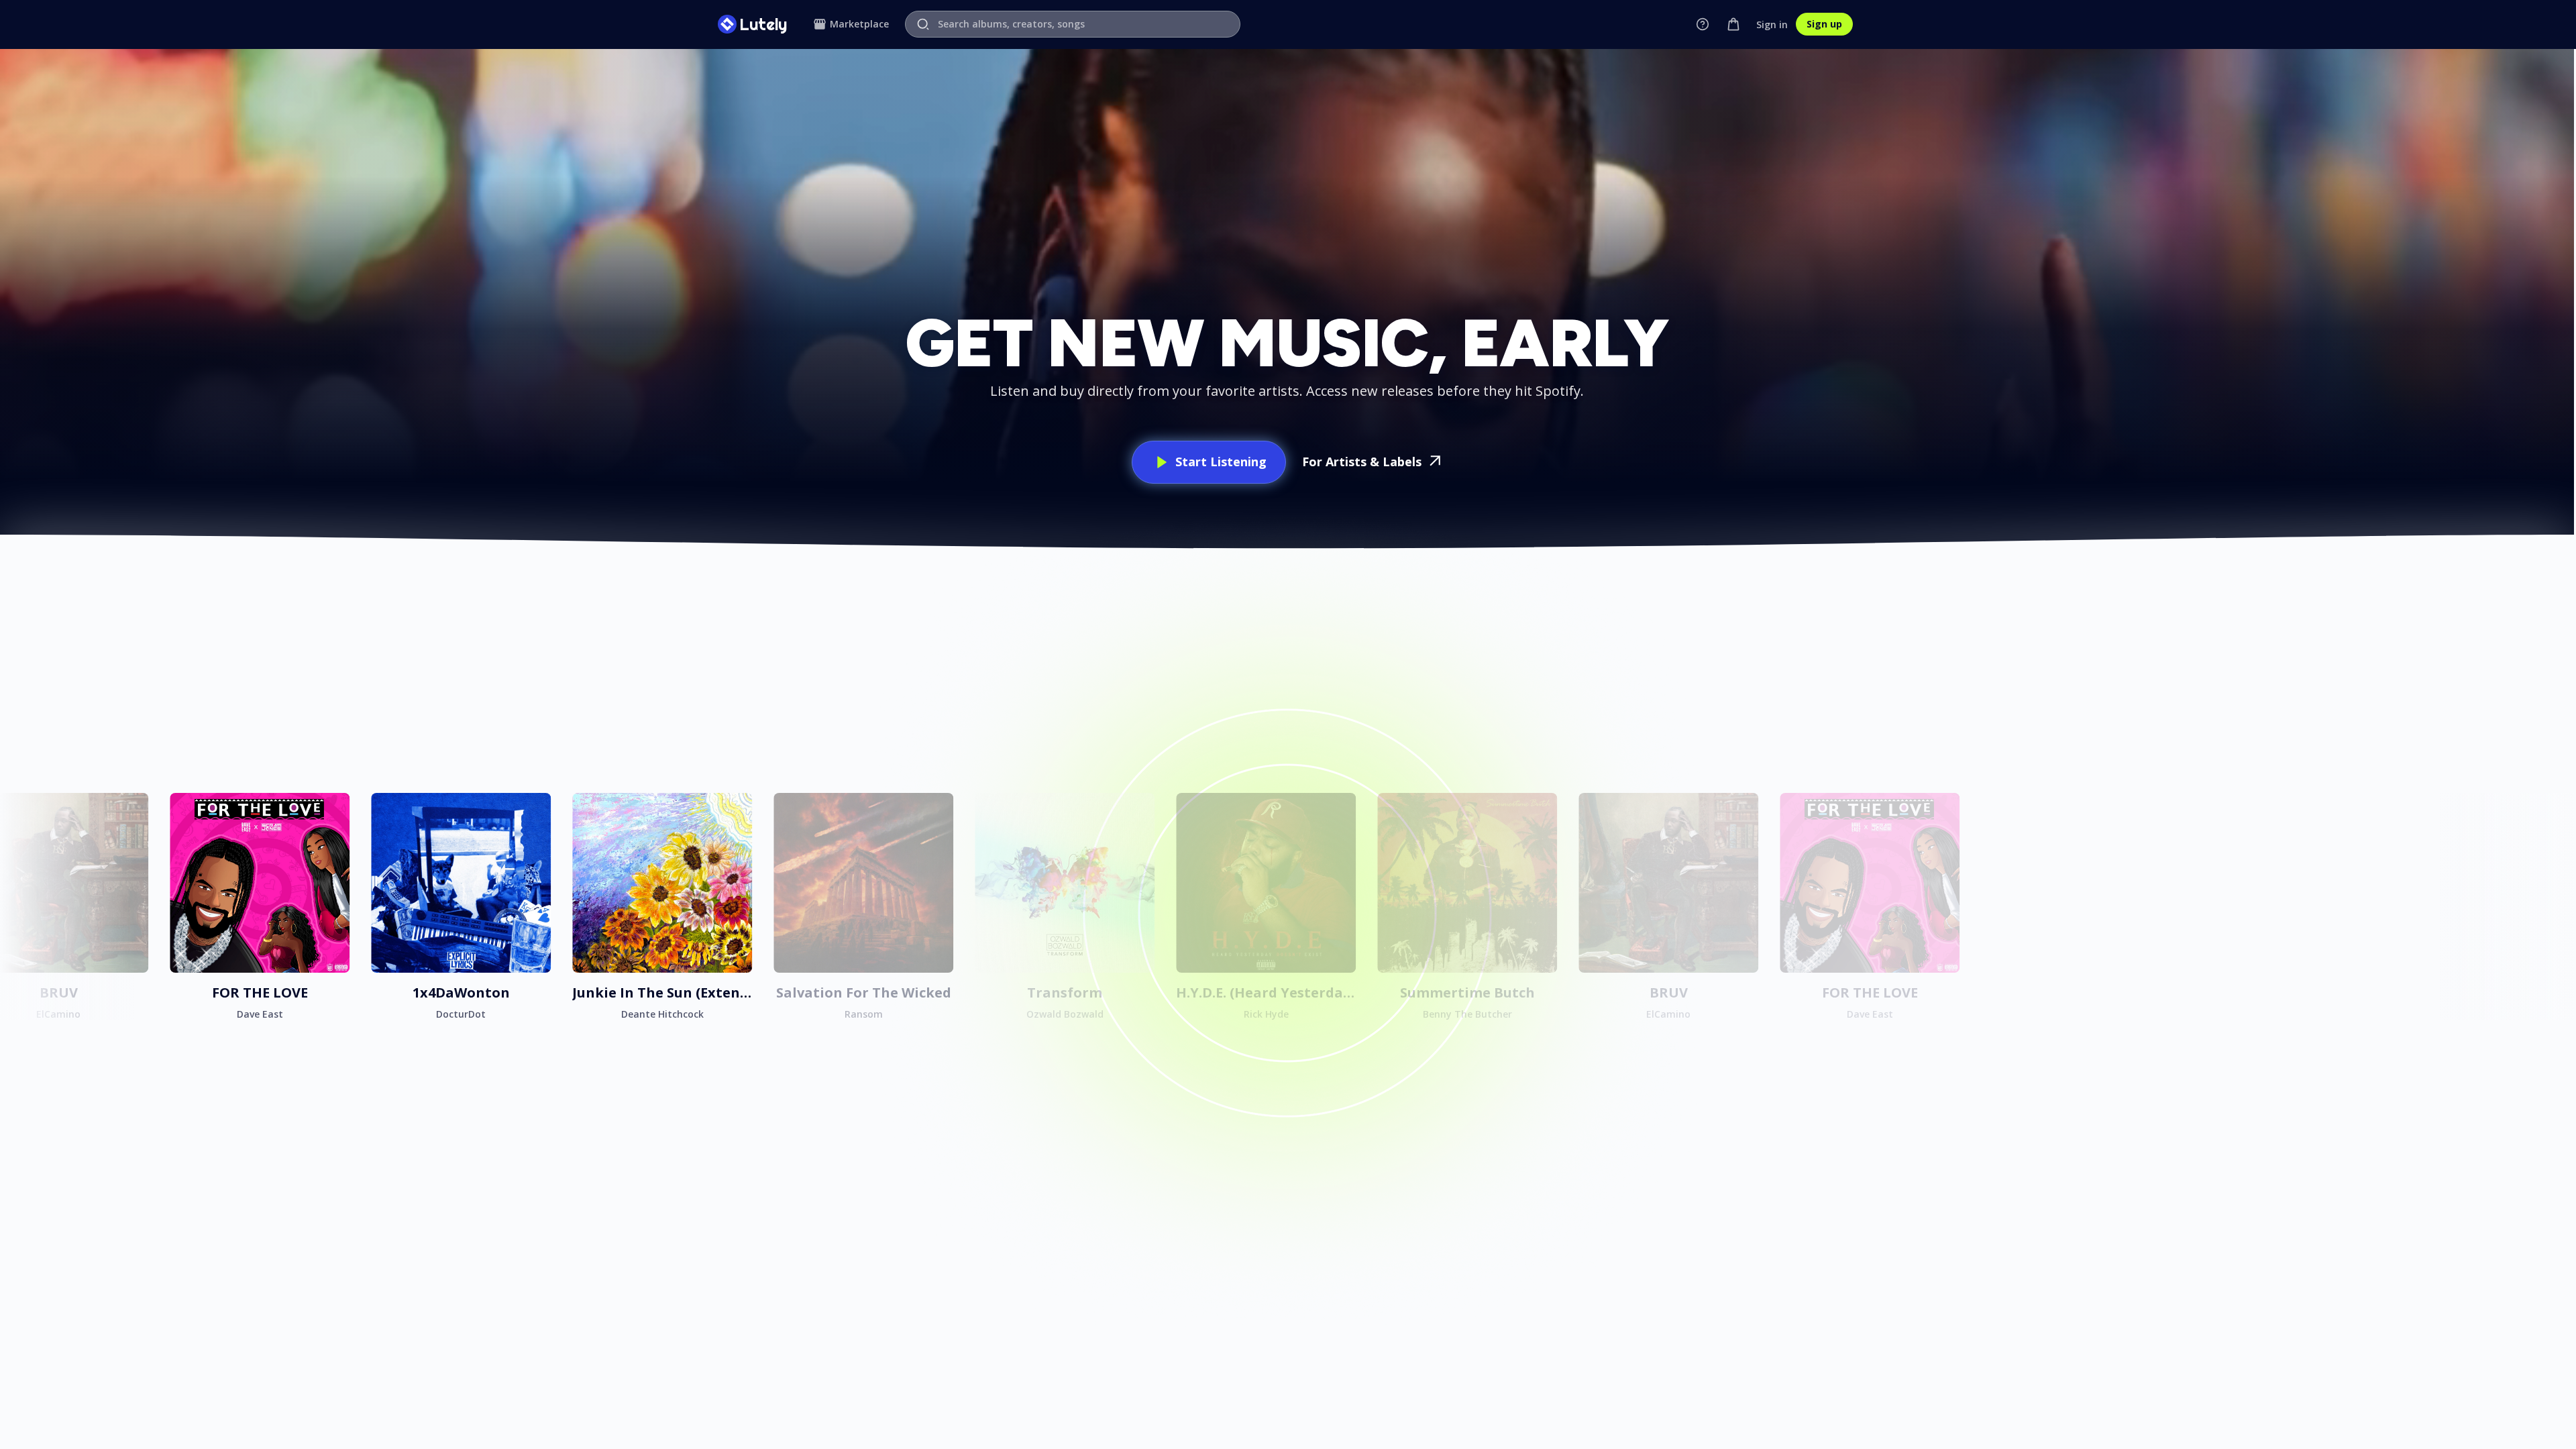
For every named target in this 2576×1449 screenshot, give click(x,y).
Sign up (1824, 24)
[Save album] (134, 807)
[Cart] (1733, 24)
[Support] (1703, 24)
